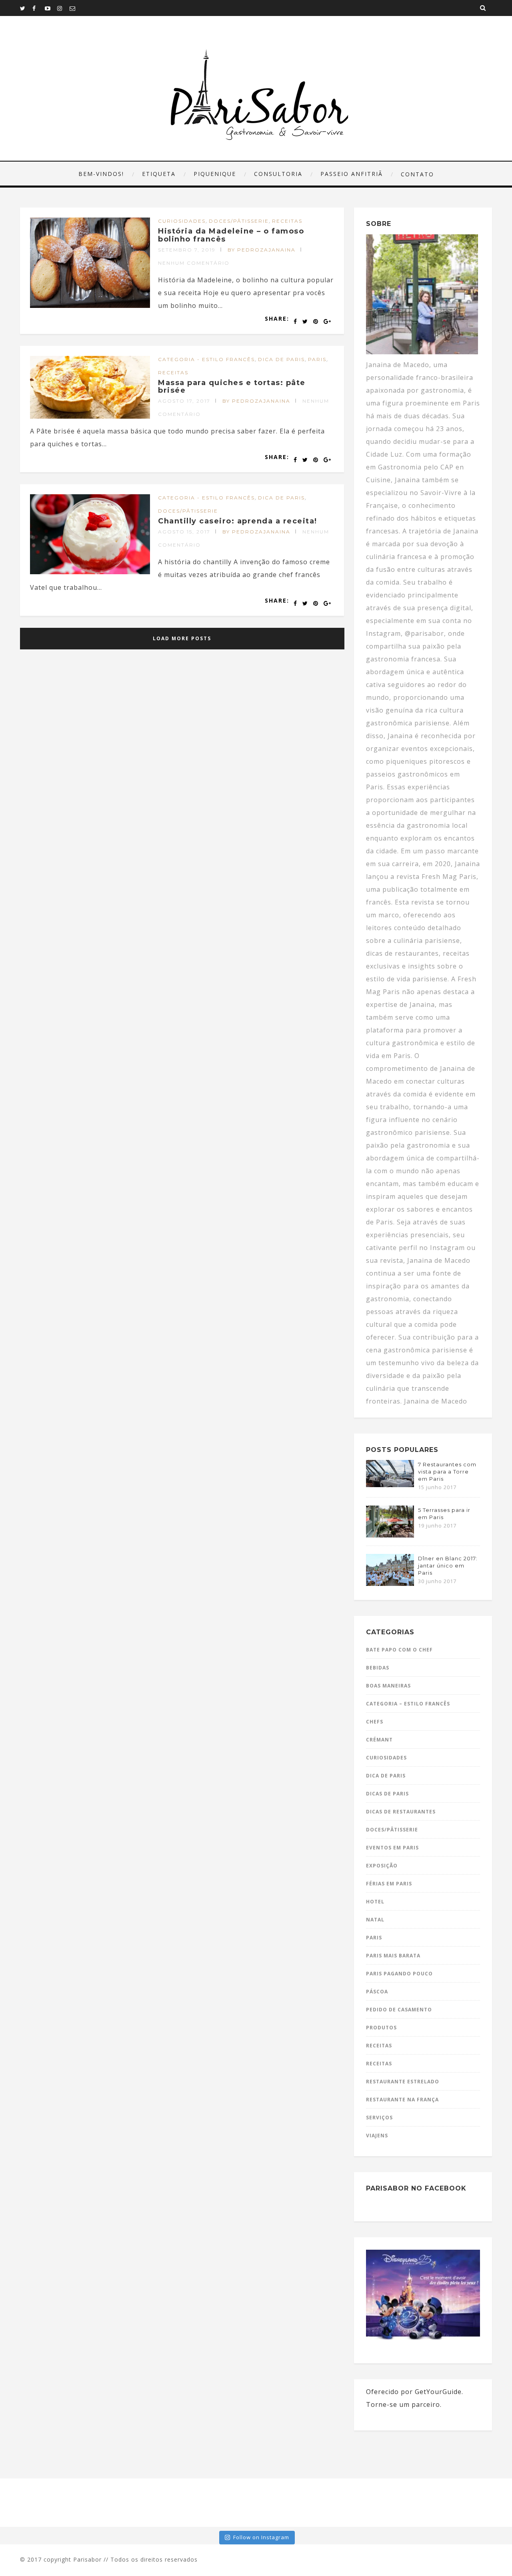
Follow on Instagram (261, 2537)
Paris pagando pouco (399, 1974)
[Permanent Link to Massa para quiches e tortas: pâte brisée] (90, 416)
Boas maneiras (388, 1686)
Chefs (375, 1722)
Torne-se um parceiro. (404, 2404)
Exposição (382, 1866)
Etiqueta (159, 174)
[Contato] (76, 8)
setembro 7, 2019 (187, 250)
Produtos (381, 2028)
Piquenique (215, 174)
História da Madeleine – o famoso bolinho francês (231, 235)
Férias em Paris (389, 1884)
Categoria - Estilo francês (206, 359)
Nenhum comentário (194, 263)
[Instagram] (63, 8)
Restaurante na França (402, 2100)
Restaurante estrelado (403, 2082)
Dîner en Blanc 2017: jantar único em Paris (448, 1566)
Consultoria (278, 174)
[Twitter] (26, 8)
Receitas (287, 221)
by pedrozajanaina (262, 250)
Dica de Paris (281, 359)
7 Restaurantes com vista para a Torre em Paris (447, 1472)
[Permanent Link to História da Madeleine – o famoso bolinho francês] (90, 306)
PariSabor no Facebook (416, 2188)
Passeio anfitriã (352, 174)
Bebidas (378, 1668)
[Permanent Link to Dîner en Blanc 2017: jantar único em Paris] (390, 1584)
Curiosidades (182, 221)
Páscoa (377, 1992)
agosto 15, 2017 (184, 532)
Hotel (375, 1902)
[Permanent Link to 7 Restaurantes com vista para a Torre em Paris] (390, 1485)
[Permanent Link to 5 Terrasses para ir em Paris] (390, 1535)
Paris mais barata (393, 1956)
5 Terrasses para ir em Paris (444, 1514)
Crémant (379, 1740)
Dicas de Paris (387, 1794)
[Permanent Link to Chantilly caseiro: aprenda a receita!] (90, 572)
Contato (417, 174)
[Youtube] (51, 8)
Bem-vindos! (101, 174)
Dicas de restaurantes (401, 1812)
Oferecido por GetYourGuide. (415, 2392)
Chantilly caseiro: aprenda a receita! (238, 521)
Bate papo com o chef (399, 1650)
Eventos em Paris (392, 1848)
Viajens (377, 2136)
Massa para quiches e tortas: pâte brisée (232, 387)
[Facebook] (38, 8)
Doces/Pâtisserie (239, 221)
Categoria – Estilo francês (408, 1704)
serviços (379, 2118)
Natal (375, 1920)
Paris (317, 359)
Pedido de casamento (399, 2010)
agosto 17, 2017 (184, 401)
